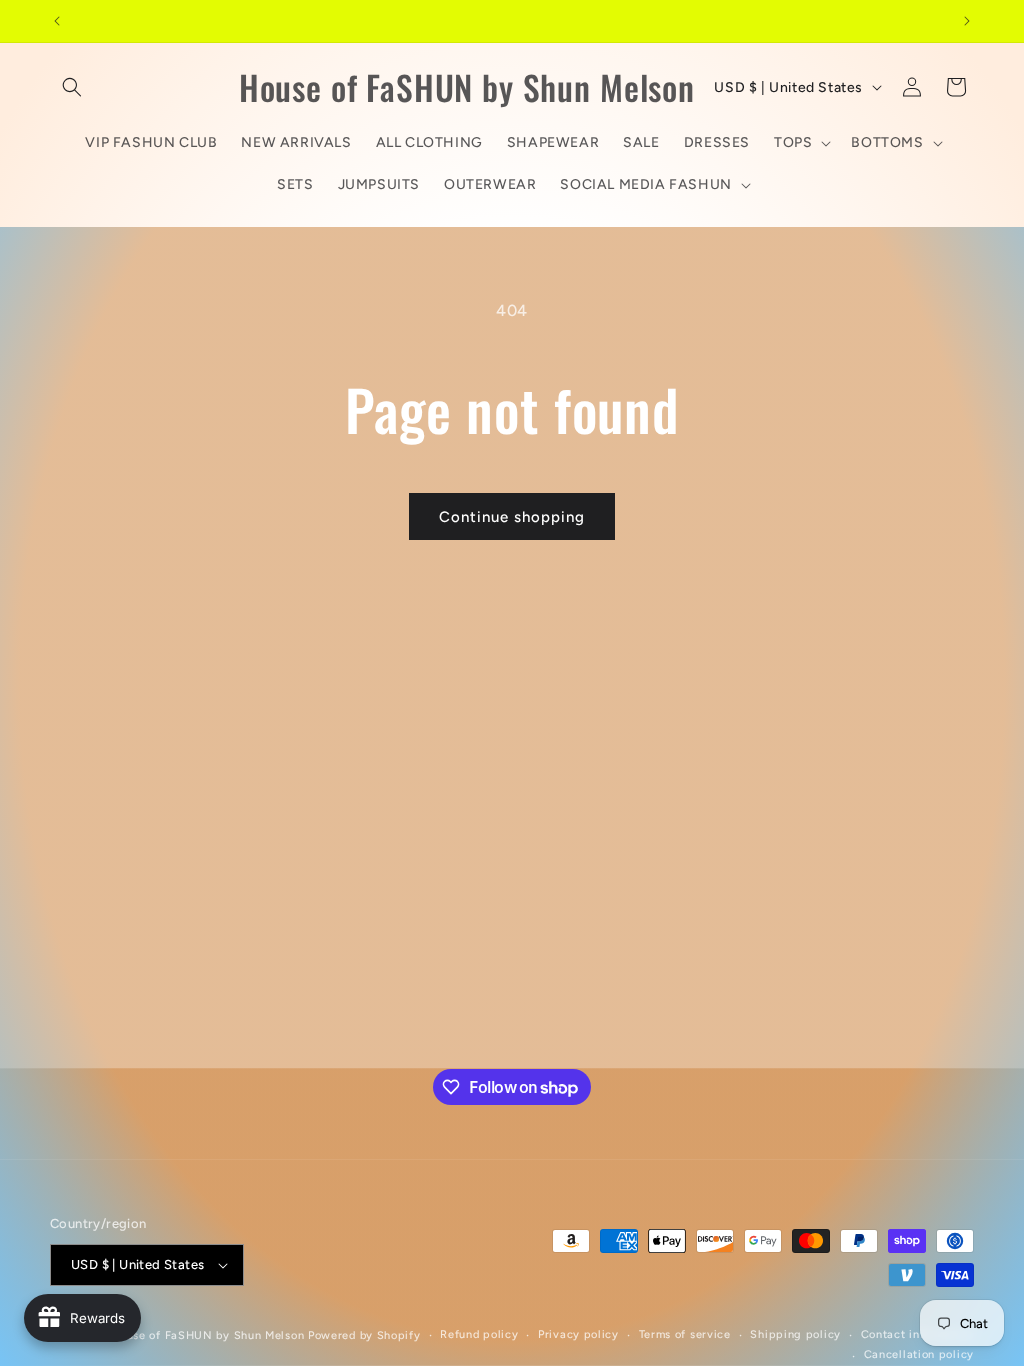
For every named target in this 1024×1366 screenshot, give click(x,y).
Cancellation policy (919, 1354)
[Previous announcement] (57, 21)
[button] (72, 87)
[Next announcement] (967, 21)
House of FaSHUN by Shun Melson (207, 1335)
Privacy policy (578, 1334)
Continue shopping (512, 517)
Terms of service (685, 1334)
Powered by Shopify (364, 1335)
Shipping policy (795, 1334)
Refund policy (479, 1334)
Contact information (917, 1334)
